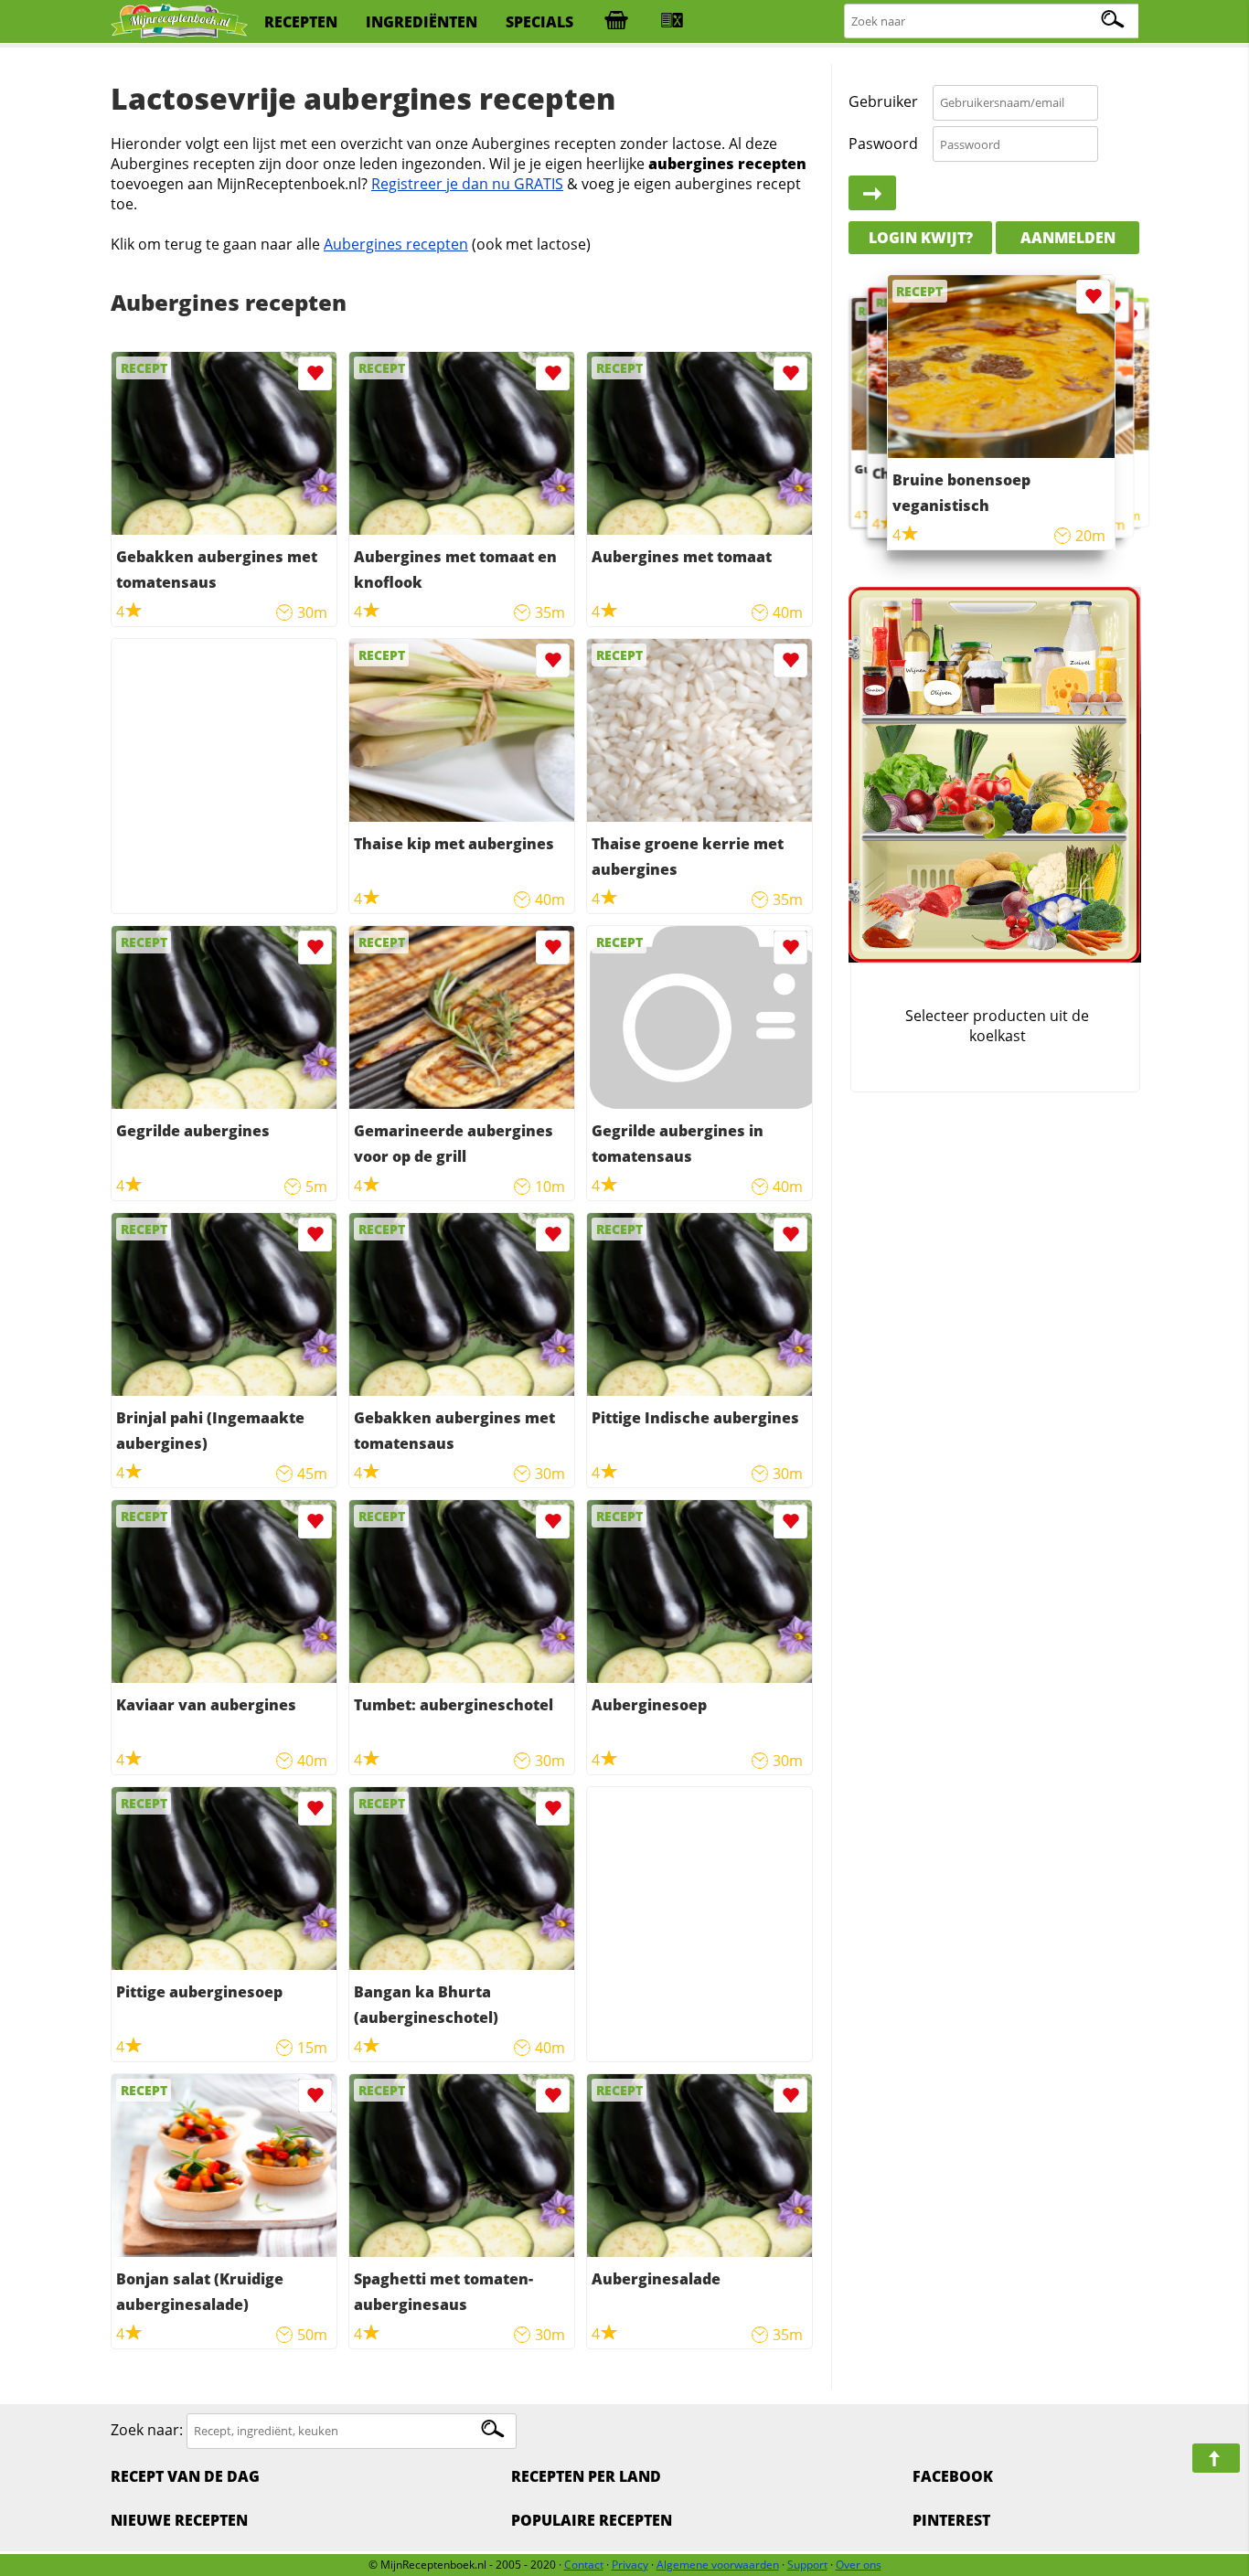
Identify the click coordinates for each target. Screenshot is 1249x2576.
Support (807, 2565)
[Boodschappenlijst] (616, 22)
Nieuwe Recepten (179, 2520)
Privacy (630, 2565)
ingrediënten (422, 22)
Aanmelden (1068, 238)
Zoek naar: (147, 2430)
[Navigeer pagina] (1216, 2458)
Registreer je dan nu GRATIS (467, 184)
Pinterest (951, 2520)
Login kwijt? (921, 238)
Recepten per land (586, 2476)
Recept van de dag (185, 2476)
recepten (301, 22)
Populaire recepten (592, 2520)
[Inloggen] (872, 194)
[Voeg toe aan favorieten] (315, 373)
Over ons (859, 2565)
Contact (584, 2565)
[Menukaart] (672, 22)
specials (539, 22)
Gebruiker (883, 102)
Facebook (953, 2476)
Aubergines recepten (396, 244)
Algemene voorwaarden (718, 2565)
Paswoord (883, 144)
